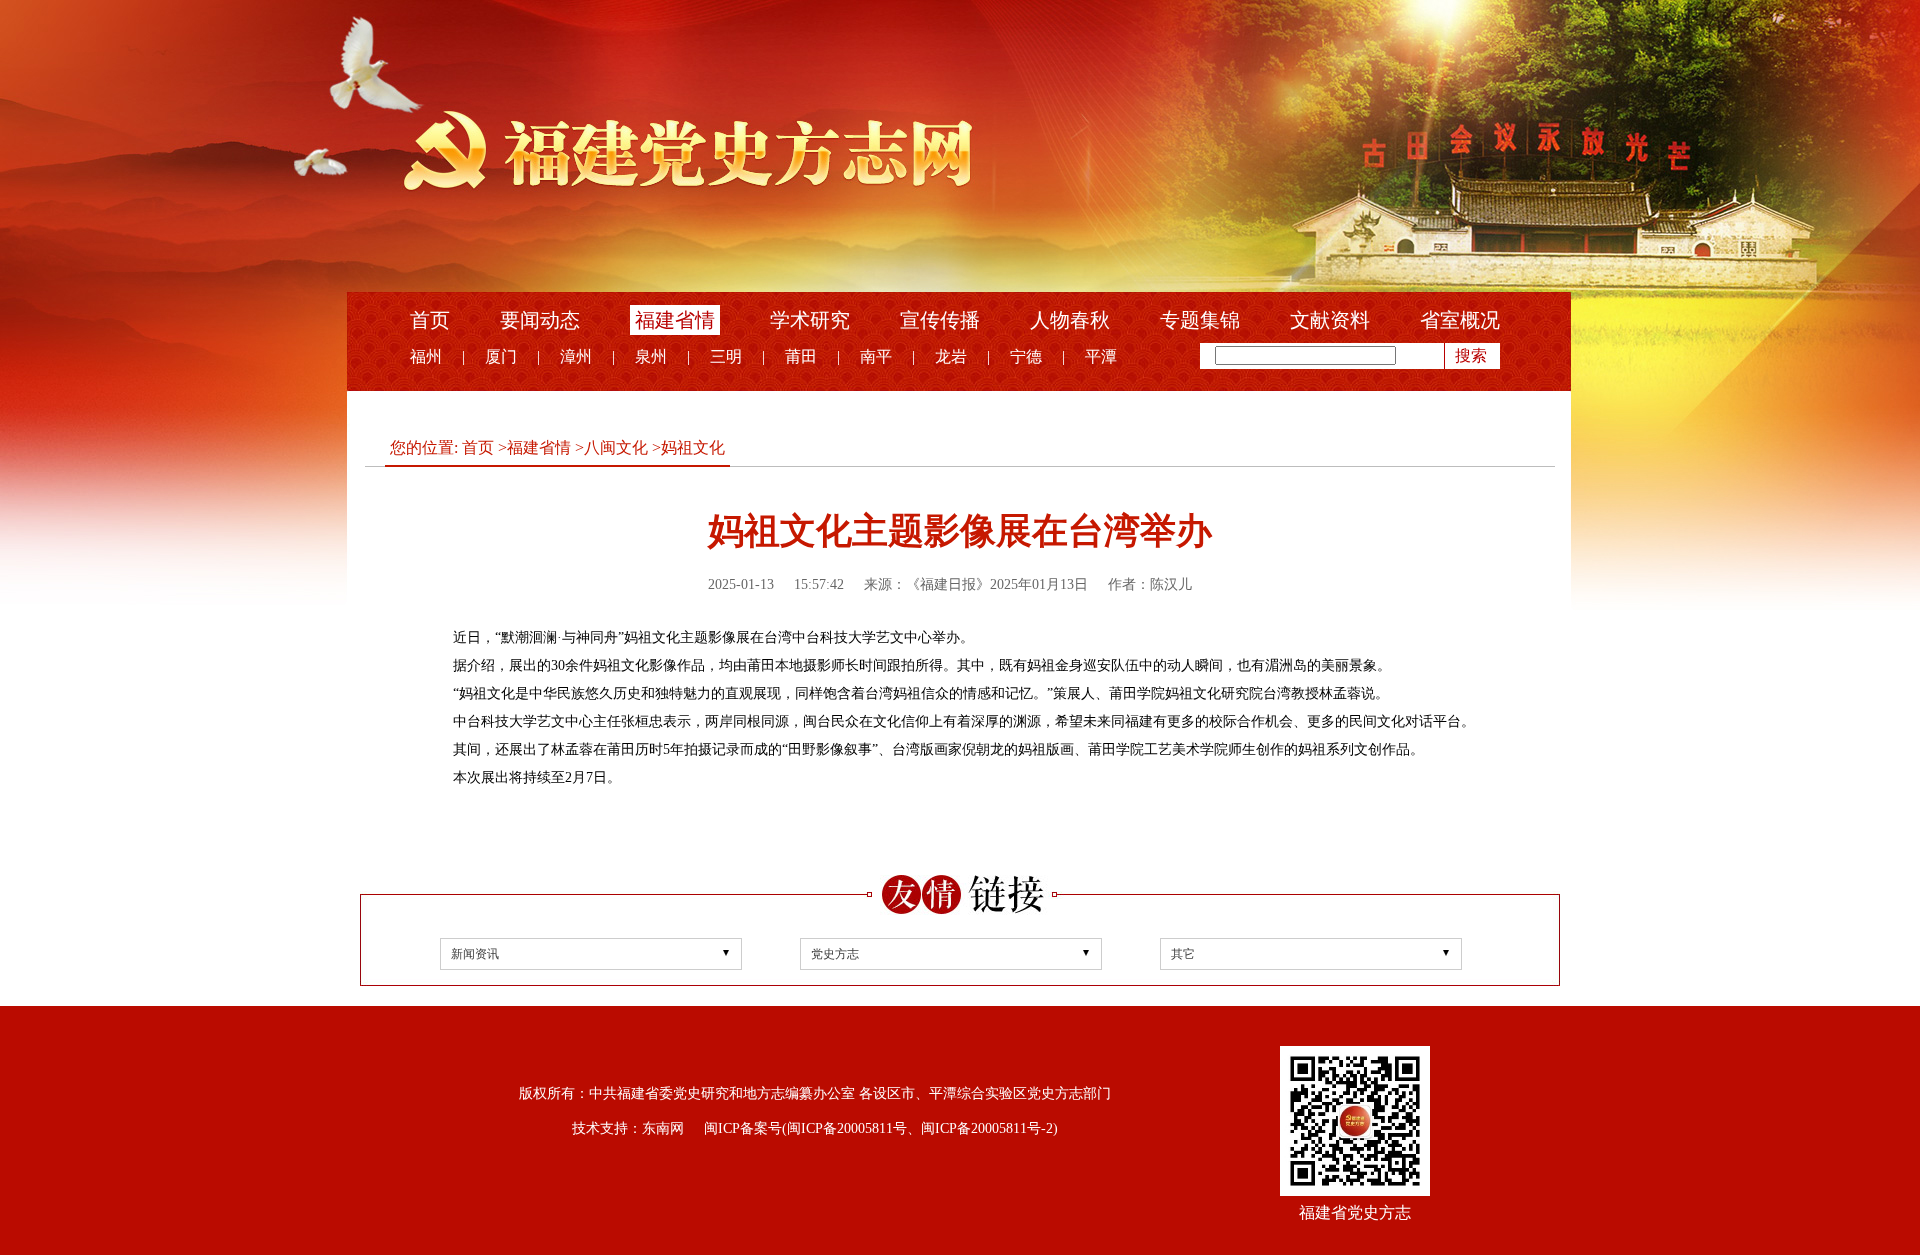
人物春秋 (1070, 320)
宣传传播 (940, 320)
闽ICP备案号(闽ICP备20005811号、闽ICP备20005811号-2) (881, 1128)
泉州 (651, 356)
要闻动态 (540, 320)
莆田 (801, 356)
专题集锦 (1200, 320)
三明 (726, 356)
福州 (426, 356)
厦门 (501, 356)
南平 (876, 356)
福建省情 (675, 320)
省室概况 (1460, 320)
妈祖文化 (693, 447)
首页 (430, 320)
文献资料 (1330, 320)
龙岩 (951, 356)
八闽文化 (616, 447)
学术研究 (810, 320)
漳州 (576, 356)
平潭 (1101, 356)
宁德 (1026, 356)
